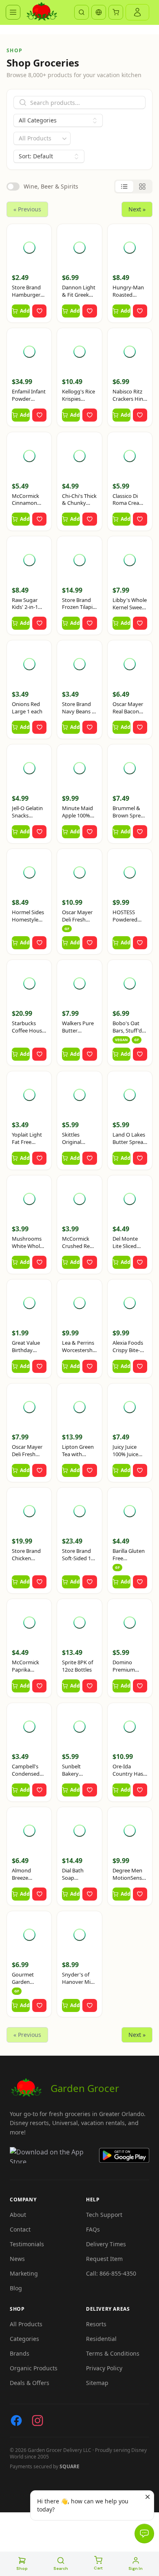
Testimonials (27, 2244)
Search (61, 2568)
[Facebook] (16, 2421)
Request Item (104, 2259)
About (18, 2215)
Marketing (24, 2273)
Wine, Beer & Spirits (51, 186)
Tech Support (104, 2215)
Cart (98, 2568)
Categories (24, 2339)
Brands (20, 2353)
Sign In (136, 2568)
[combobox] (42, 138)
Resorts (96, 2324)
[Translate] (99, 12)
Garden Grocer (85, 2088)
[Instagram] (38, 2421)
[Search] (82, 12)
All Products (26, 2324)
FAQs (93, 2229)
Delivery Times (106, 2244)
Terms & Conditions (113, 2353)
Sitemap (97, 2383)
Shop (22, 2568)
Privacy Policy (104, 2368)
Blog (16, 2288)
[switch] (13, 187)
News (17, 2259)
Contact (20, 2229)
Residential (101, 2339)
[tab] (124, 187)
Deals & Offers (30, 2383)
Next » (137, 209)
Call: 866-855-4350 (111, 2273)
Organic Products (34, 2368)
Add (25, 311)
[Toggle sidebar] (13, 12)
